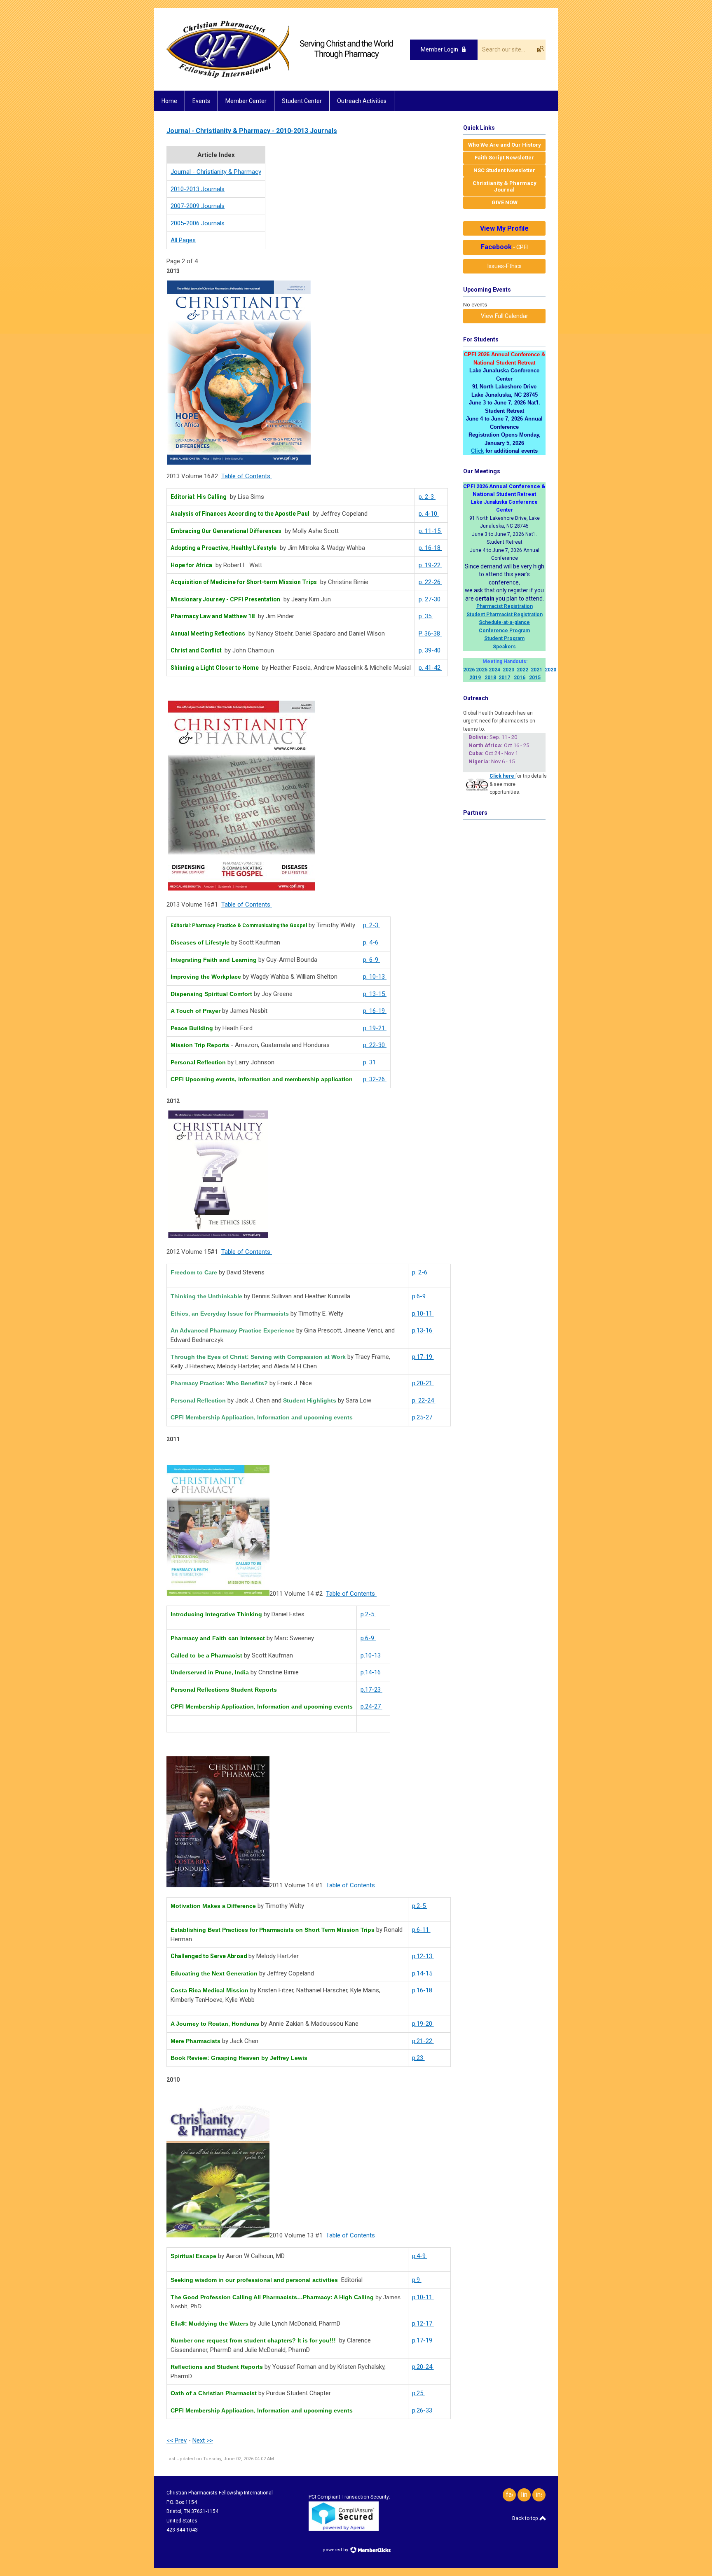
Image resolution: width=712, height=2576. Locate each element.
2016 (520, 678)
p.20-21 (423, 1383)
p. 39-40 (430, 650)
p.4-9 (420, 2256)
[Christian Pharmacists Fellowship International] (280, 76)
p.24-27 (371, 1706)
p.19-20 (423, 2024)
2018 (490, 678)
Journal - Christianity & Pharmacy (216, 172)
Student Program (504, 638)
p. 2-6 (420, 1272)
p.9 (417, 2280)
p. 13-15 (375, 994)
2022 (522, 670)
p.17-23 (371, 1690)
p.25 (418, 2393)
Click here (502, 776)
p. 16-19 (375, 1011)
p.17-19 (423, 1357)
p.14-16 (371, 1672)
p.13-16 (423, 1330)
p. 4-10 (429, 514)
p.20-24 (423, 2367)
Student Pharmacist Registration (505, 615)
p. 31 (370, 1062)
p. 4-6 (371, 942)
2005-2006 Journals (198, 223)
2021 (536, 670)
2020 (550, 670)
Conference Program (504, 631)
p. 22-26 (430, 582)
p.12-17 (423, 2324)
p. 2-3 (427, 497)
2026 (469, 670)
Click (477, 451)
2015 (535, 678)
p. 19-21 (375, 1028)
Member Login (439, 49)
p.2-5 (368, 1614)
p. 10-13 (375, 977)
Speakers (504, 647)
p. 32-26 (375, 1079)
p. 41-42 (430, 668)
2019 (475, 678)
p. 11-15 (430, 531)
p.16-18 (423, 1990)
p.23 (418, 2058)
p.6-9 (420, 1296)
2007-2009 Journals (198, 206)
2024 (494, 670)
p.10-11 (423, 1314)
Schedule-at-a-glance (504, 622)
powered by (336, 2550)
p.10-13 (371, 1655)
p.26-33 (423, 2410)
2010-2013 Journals (198, 189)
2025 (482, 670)
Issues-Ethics (505, 266)
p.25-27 (423, 1417)
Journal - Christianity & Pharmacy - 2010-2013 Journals (252, 131)
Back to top (526, 2518)
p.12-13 (423, 1956)
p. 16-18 (430, 548)
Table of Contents (247, 476)
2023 (508, 670)
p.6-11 (421, 1930)
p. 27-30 (430, 599)
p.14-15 (423, 1973)
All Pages (183, 240)
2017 (504, 678)
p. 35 (426, 616)
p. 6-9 (371, 960)
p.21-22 (423, 2041)
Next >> (203, 2440)
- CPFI (504, 247)
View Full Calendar (505, 316)
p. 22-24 (424, 1400)
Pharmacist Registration (505, 606)
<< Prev (177, 2440)
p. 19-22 (430, 565)
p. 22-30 (375, 1045)
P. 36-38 (430, 633)
